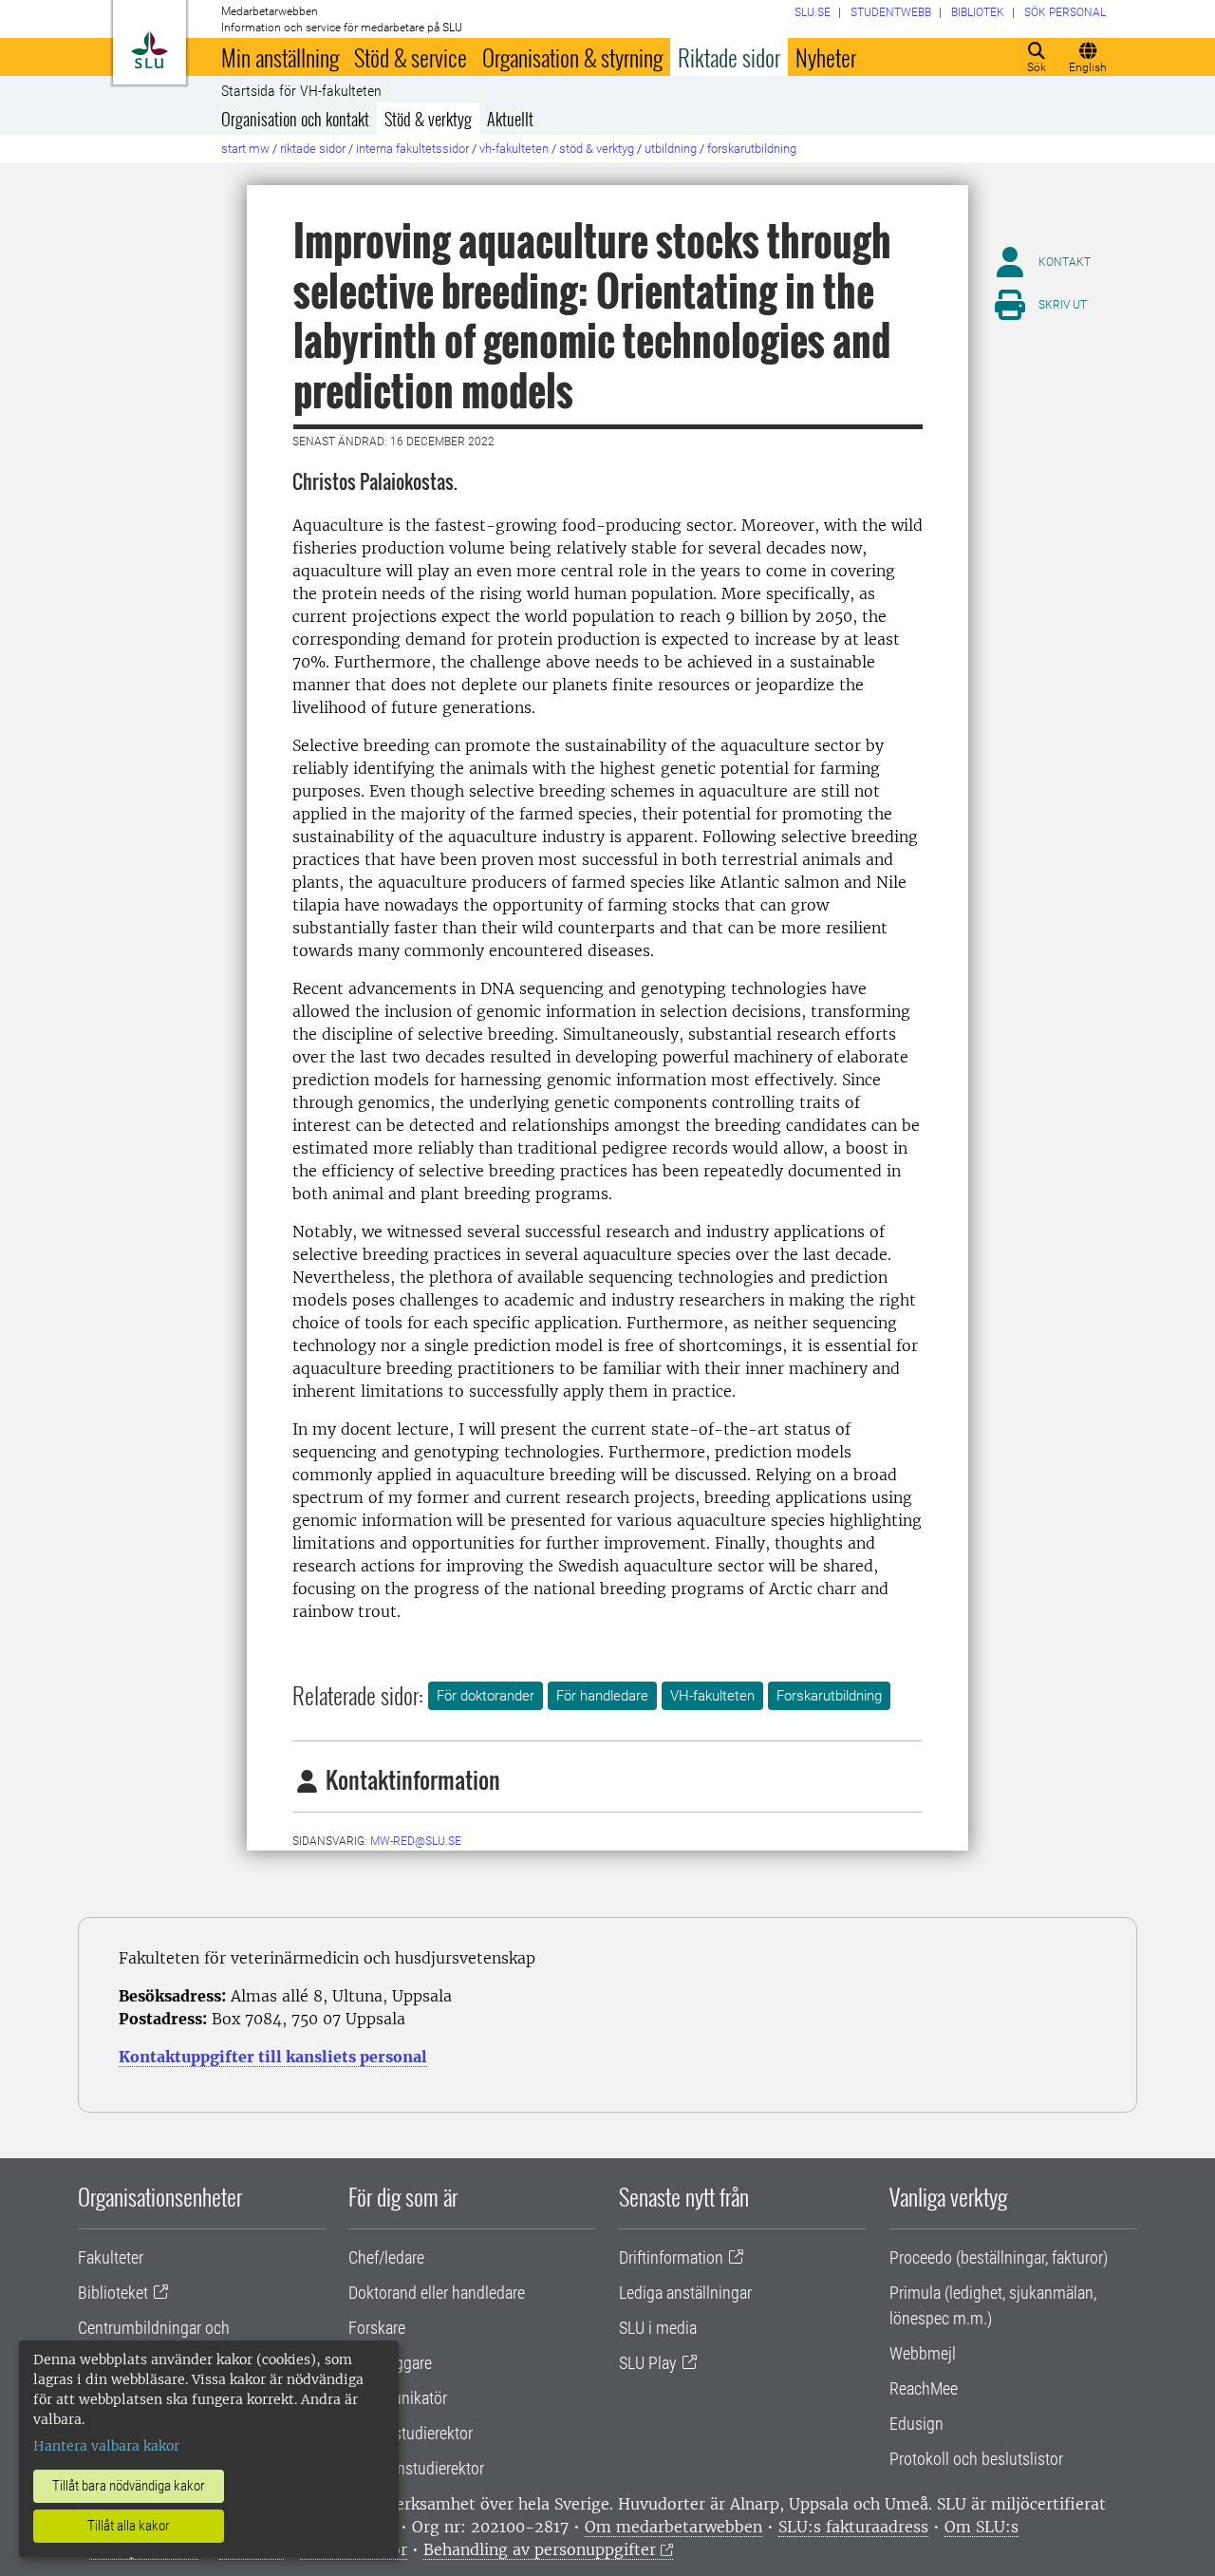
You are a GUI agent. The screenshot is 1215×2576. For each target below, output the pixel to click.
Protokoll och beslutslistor (976, 2459)
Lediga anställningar (685, 2293)
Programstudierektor (416, 2468)
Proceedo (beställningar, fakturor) (999, 2257)
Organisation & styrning (572, 57)
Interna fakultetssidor (412, 149)
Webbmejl (923, 2353)
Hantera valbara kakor (106, 2446)
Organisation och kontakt (295, 119)
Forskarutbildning (752, 149)
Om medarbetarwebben (673, 2527)
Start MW (245, 149)
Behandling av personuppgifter (540, 2549)
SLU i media (658, 2328)
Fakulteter (111, 2257)
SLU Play (648, 2363)
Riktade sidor (729, 57)
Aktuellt (510, 119)
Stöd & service (411, 57)
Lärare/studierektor (411, 2433)
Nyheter (826, 57)
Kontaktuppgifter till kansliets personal (273, 2057)
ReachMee (924, 2388)
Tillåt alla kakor (129, 2526)
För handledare (602, 1696)
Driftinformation (671, 2257)
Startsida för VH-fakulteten (301, 91)
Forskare (377, 2328)
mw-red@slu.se (416, 1841)
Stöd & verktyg (428, 119)
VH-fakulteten (514, 149)
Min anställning (280, 57)
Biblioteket (113, 2293)
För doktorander (486, 1696)
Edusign (916, 2424)
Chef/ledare (386, 2257)
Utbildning (671, 149)
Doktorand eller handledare (437, 2293)
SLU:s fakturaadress (853, 2527)
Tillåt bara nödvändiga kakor (129, 2486)
